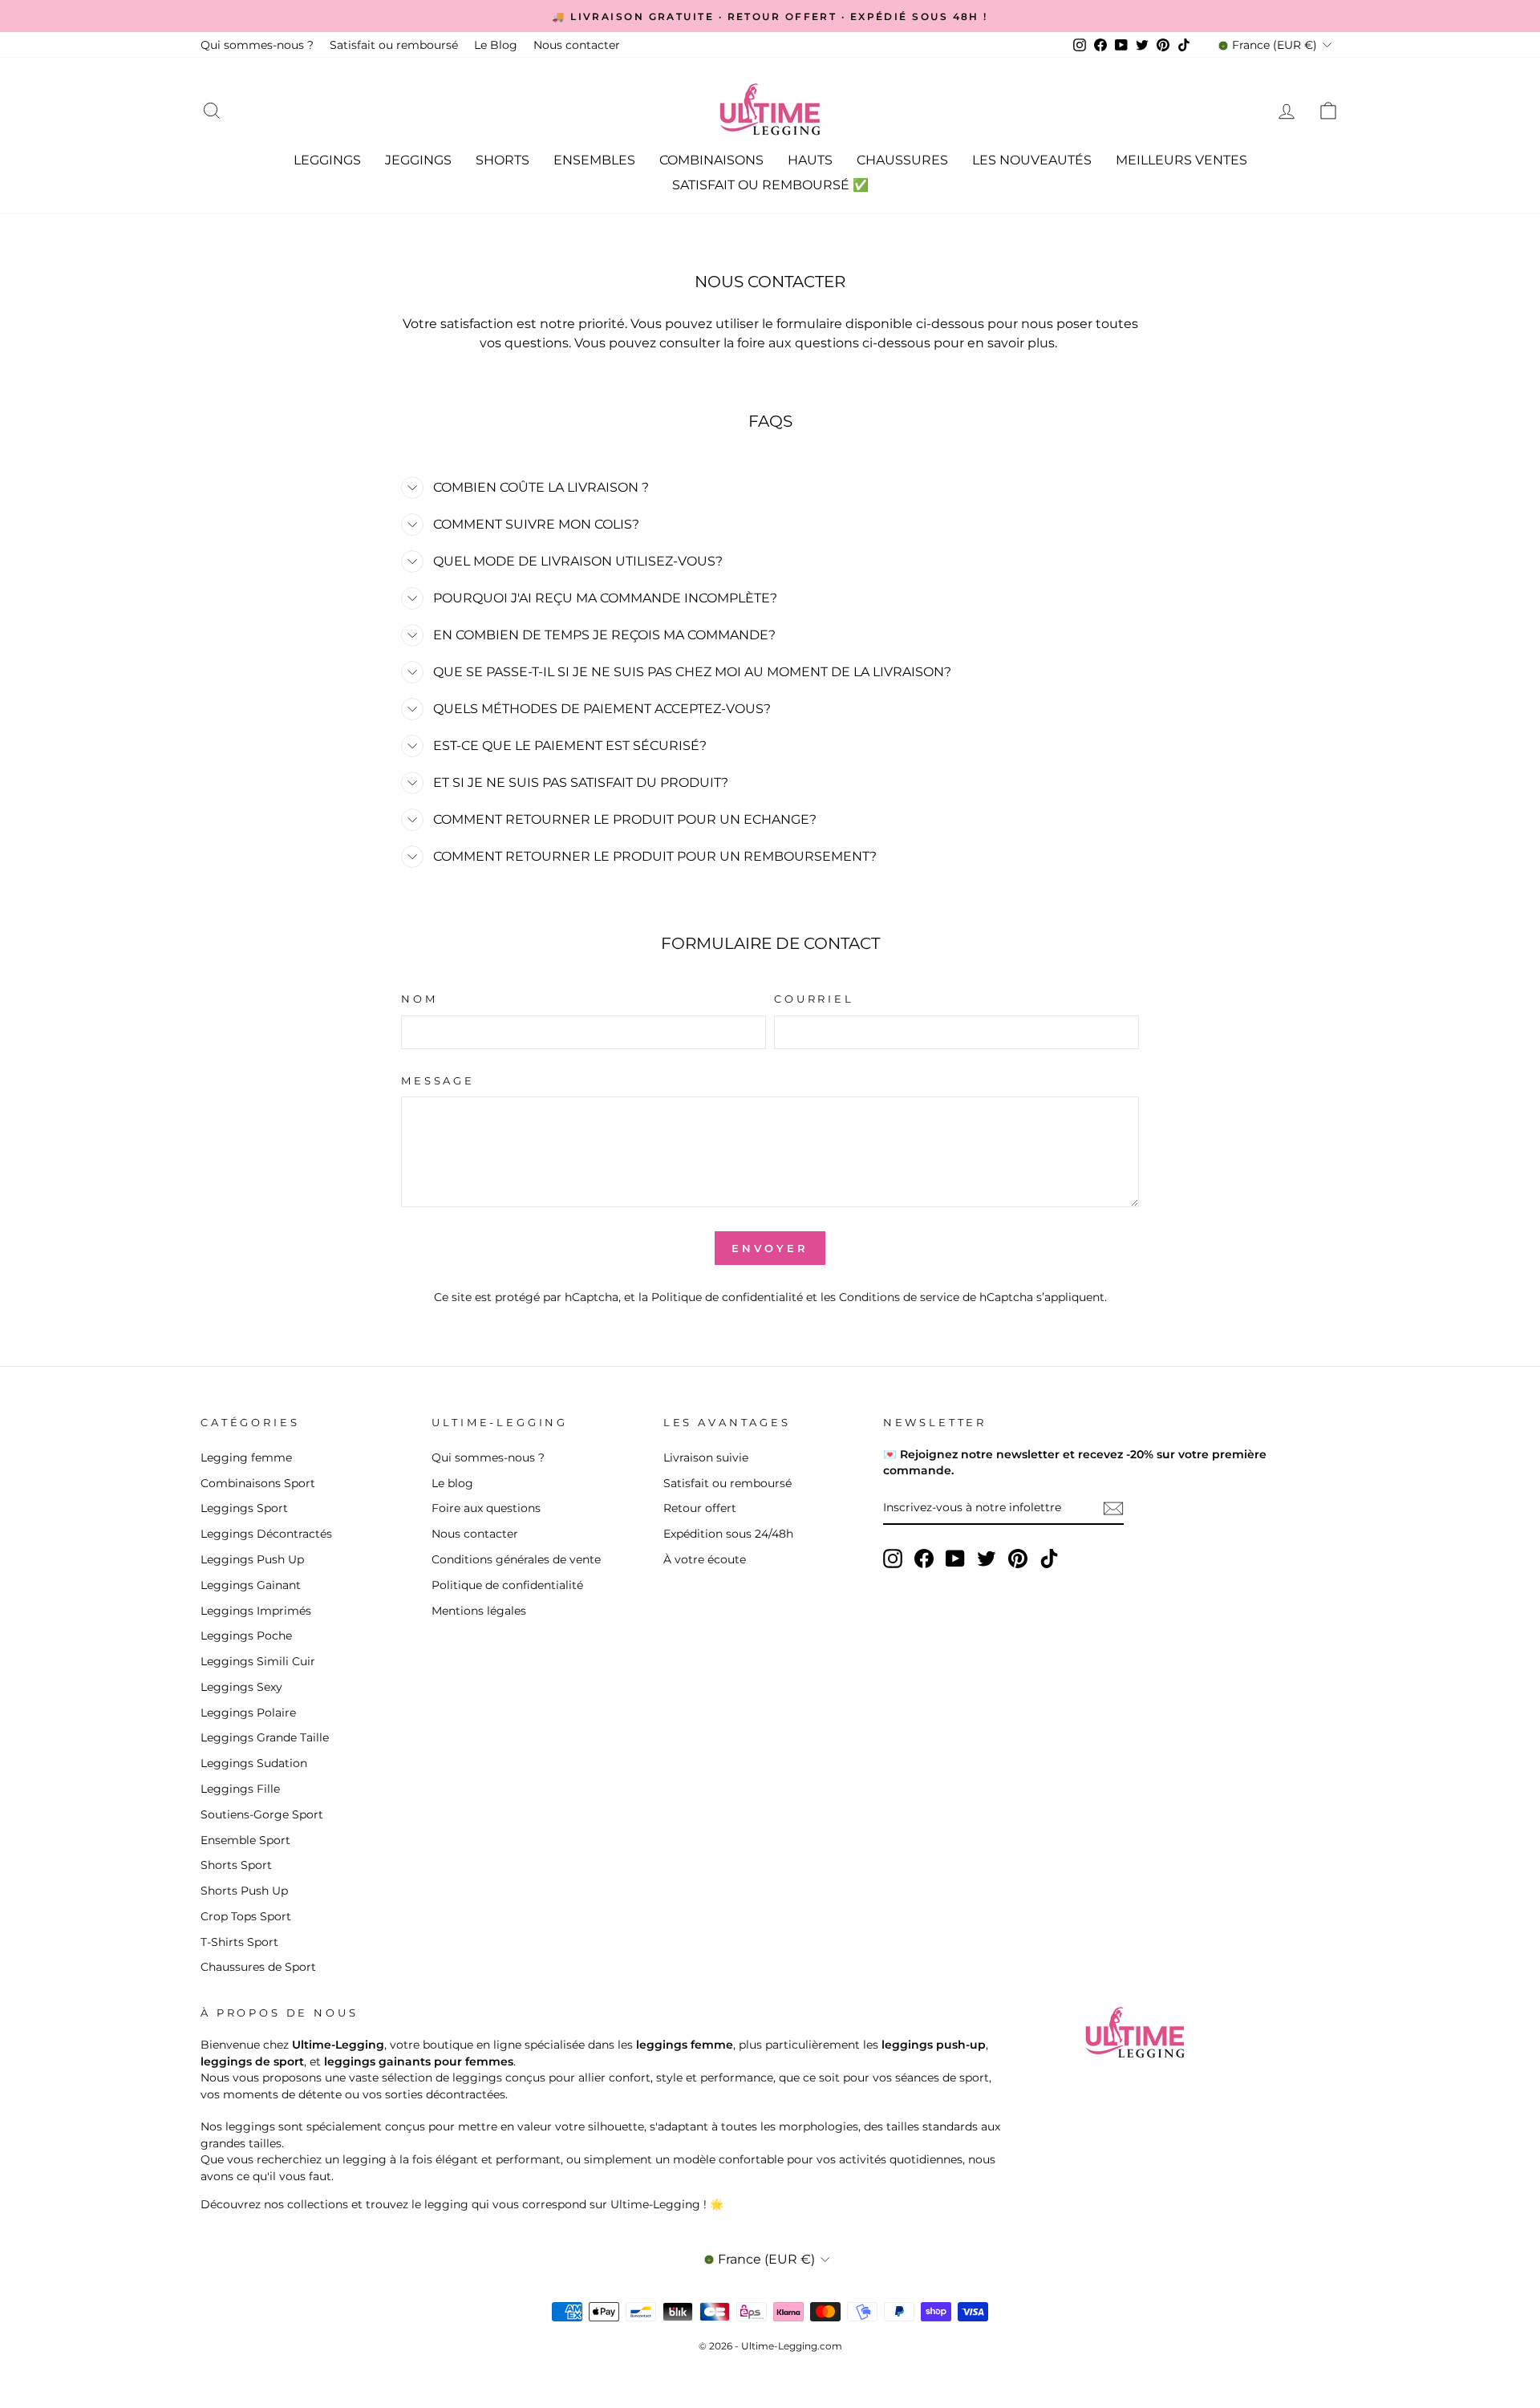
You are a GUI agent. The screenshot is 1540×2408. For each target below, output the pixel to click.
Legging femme (246, 1457)
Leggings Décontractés (266, 1534)
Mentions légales (479, 1611)
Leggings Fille (240, 1789)
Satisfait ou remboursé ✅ (770, 185)
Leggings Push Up (252, 1559)
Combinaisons (711, 160)
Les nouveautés (1032, 160)
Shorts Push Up (244, 1891)
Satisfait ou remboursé (394, 45)
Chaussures (902, 160)
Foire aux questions (486, 1508)
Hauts (810, 160)
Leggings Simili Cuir (258, 1661)
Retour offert (700, 1508)
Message (438, 1081)
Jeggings (418, 160)
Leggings (327, 160)
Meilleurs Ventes (1181, 160)
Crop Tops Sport (246, 1916)
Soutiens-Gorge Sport (262, 1814)
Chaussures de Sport (258, 1967)
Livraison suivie (706, 1457)
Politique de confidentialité (727, 1297)
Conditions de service (899, 1297)
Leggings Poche (246, 1636)
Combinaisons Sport (258, 1483)
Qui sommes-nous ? (257, 45)
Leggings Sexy (241, 1687)
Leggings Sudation (254, 1763)
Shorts (503, 160)
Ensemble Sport (245, 1840)
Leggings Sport (244, 1508)
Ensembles (594, 160)
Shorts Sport (236, 1865)
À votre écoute (705, 1559)
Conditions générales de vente (516, 1559)
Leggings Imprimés (256, 1611)
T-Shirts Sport (239, 1942)
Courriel (814, 999)
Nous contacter (577, 45)
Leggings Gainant (251, 1585)
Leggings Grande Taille (265, 1737)
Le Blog (496, 45)
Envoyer (774, 1248)
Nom (419, 999)
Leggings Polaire (248, 1713)
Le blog (452, 1483)
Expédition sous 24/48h (728, 1534)
